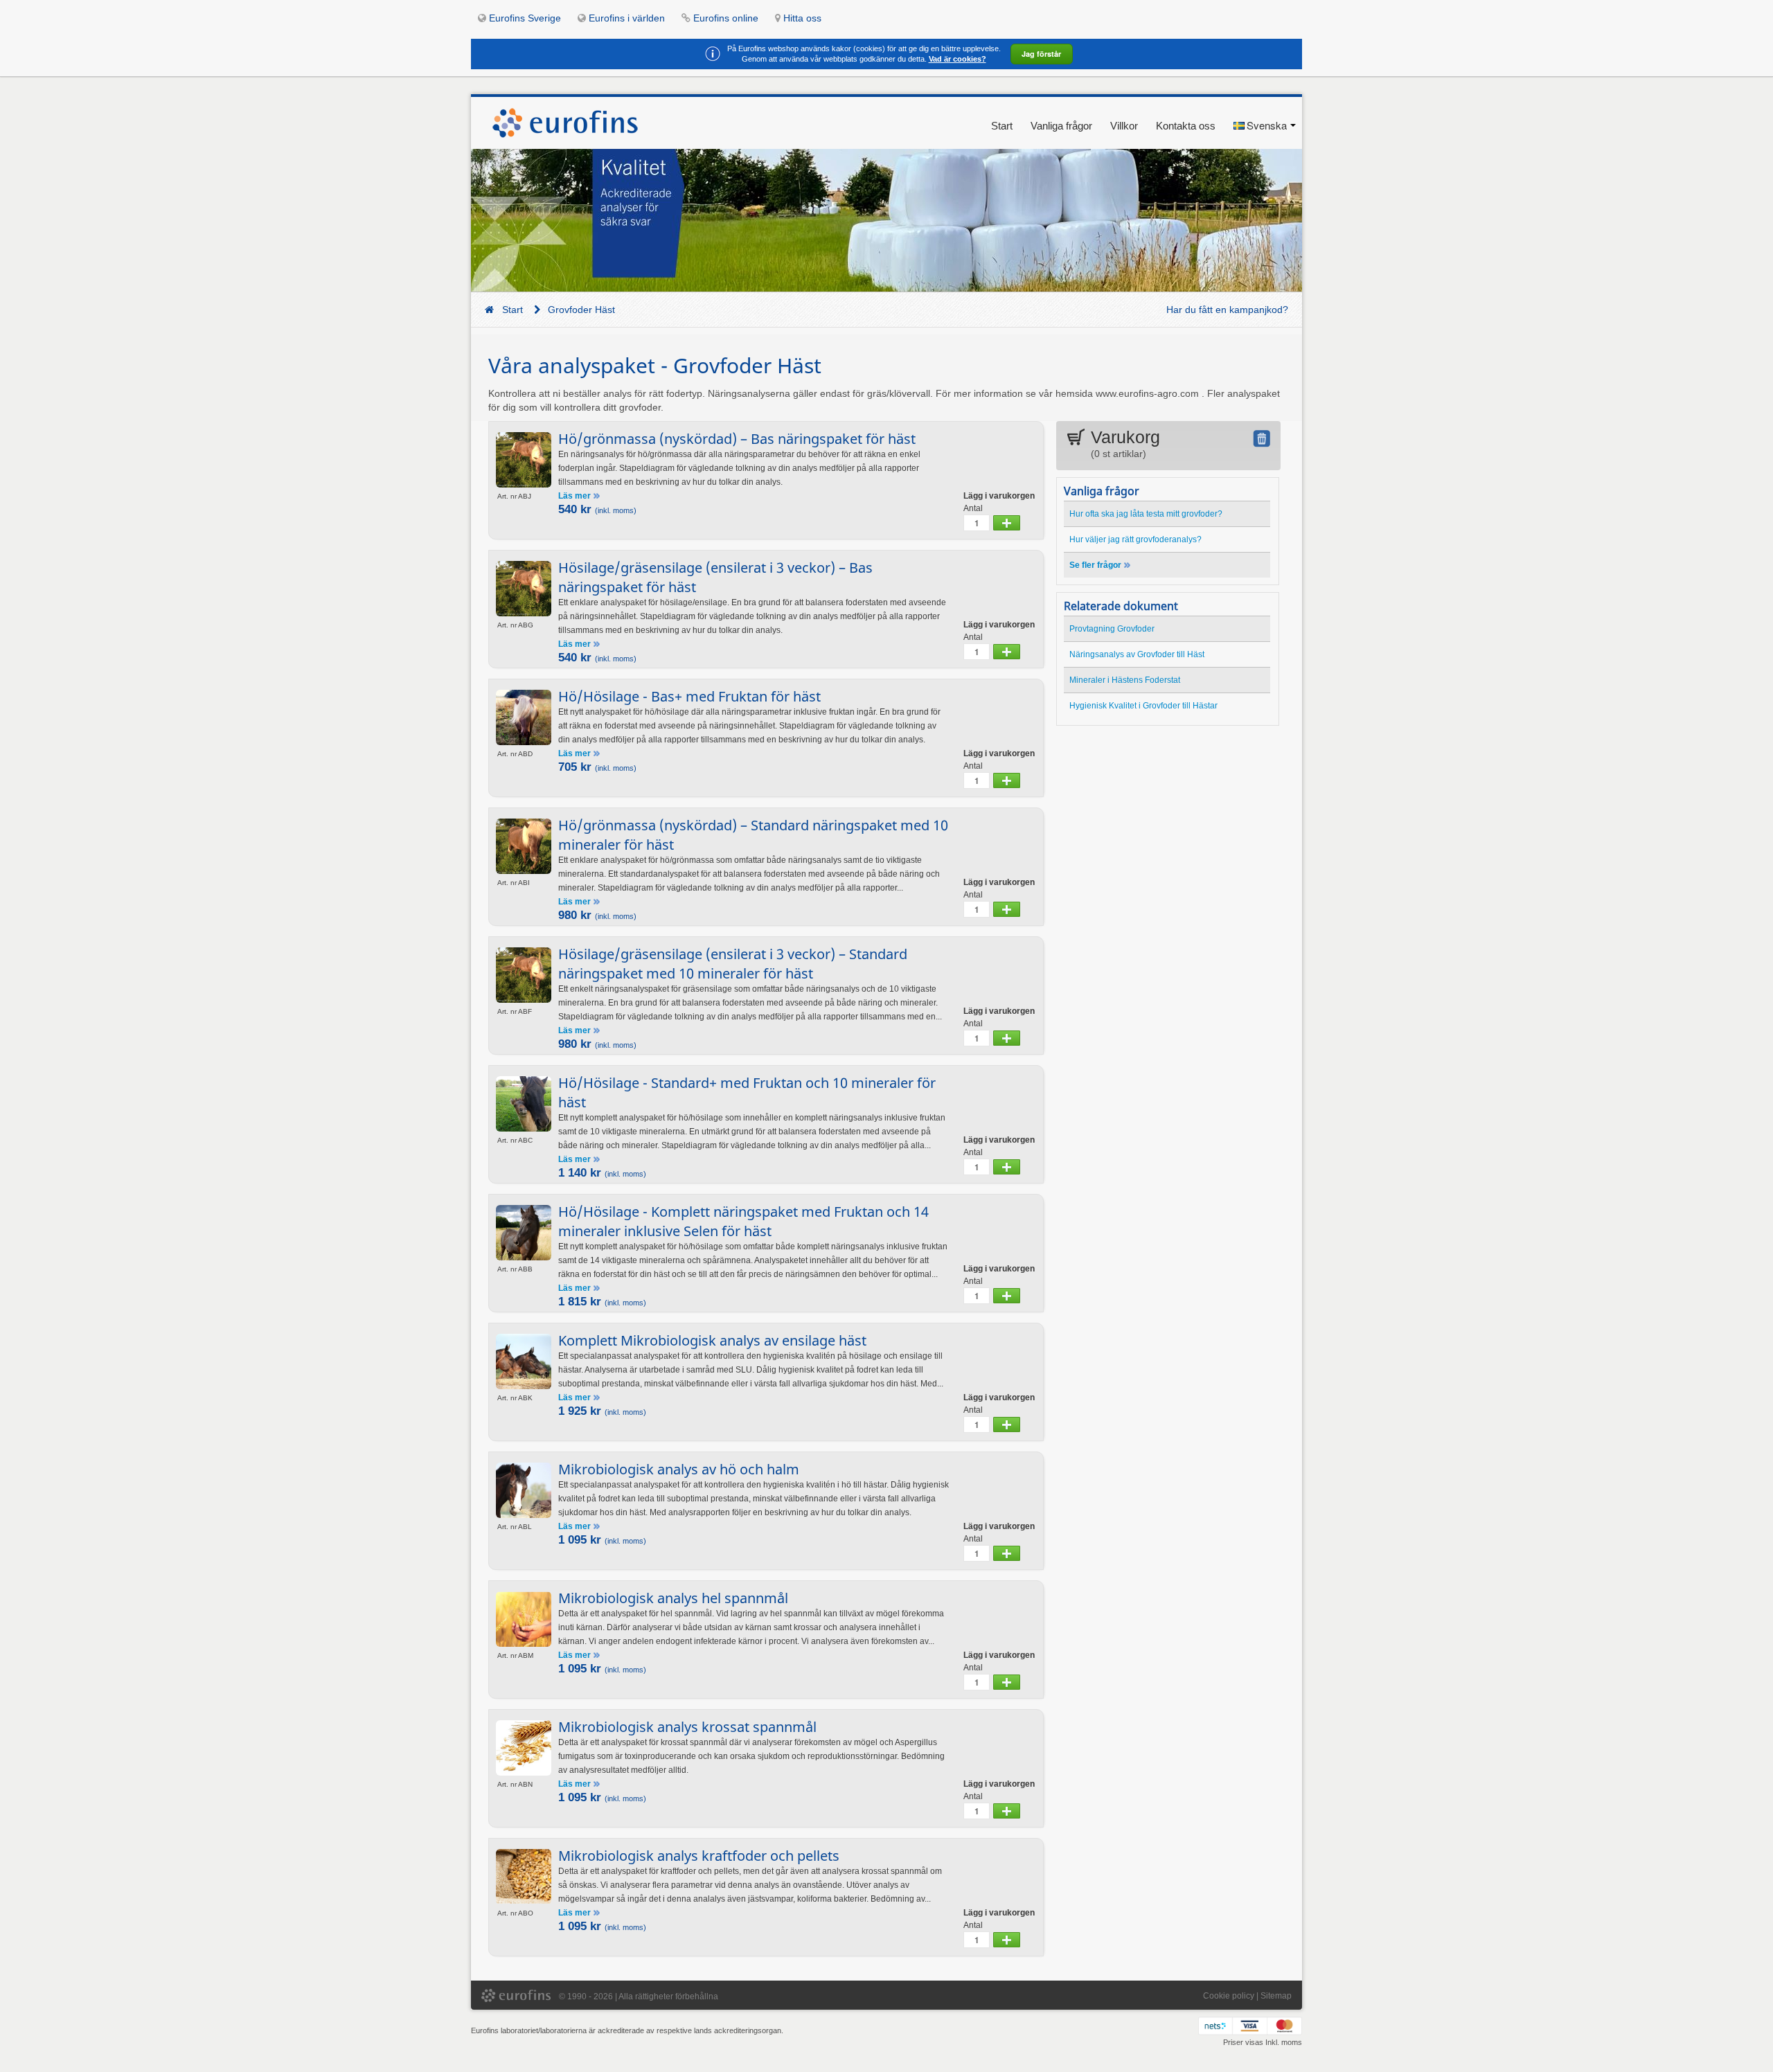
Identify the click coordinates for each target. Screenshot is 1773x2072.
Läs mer (576, 496)
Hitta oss (802, 18)
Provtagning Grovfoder (1112, 629)
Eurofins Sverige (525, 18)
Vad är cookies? (957, 59)
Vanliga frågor (1061, 126)
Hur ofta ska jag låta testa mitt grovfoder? (1146, 514)
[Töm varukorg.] (1262, 438)
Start (1002, 126)
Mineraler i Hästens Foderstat (1125, 680)
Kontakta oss (1186, 126)
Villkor (1124, 126)
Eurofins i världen (627, 18)
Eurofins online (726, 18)
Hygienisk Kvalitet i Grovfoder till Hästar (1143, 706)
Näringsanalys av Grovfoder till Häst (1137, 654)
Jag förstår (1041, 54)
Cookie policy (1229, 1996)
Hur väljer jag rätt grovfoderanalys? (1135, 539)
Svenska (1267, 125)
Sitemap (1276, 1996)
